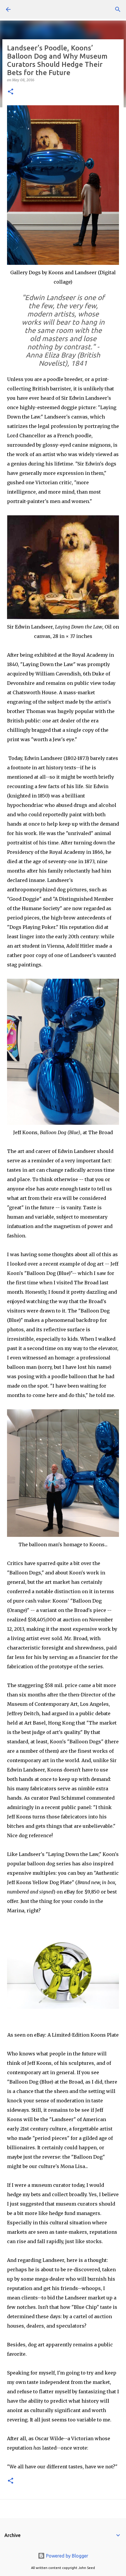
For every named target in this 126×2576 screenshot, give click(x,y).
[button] (11, 92)
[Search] (118, 9)
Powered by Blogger (67, 2556)
